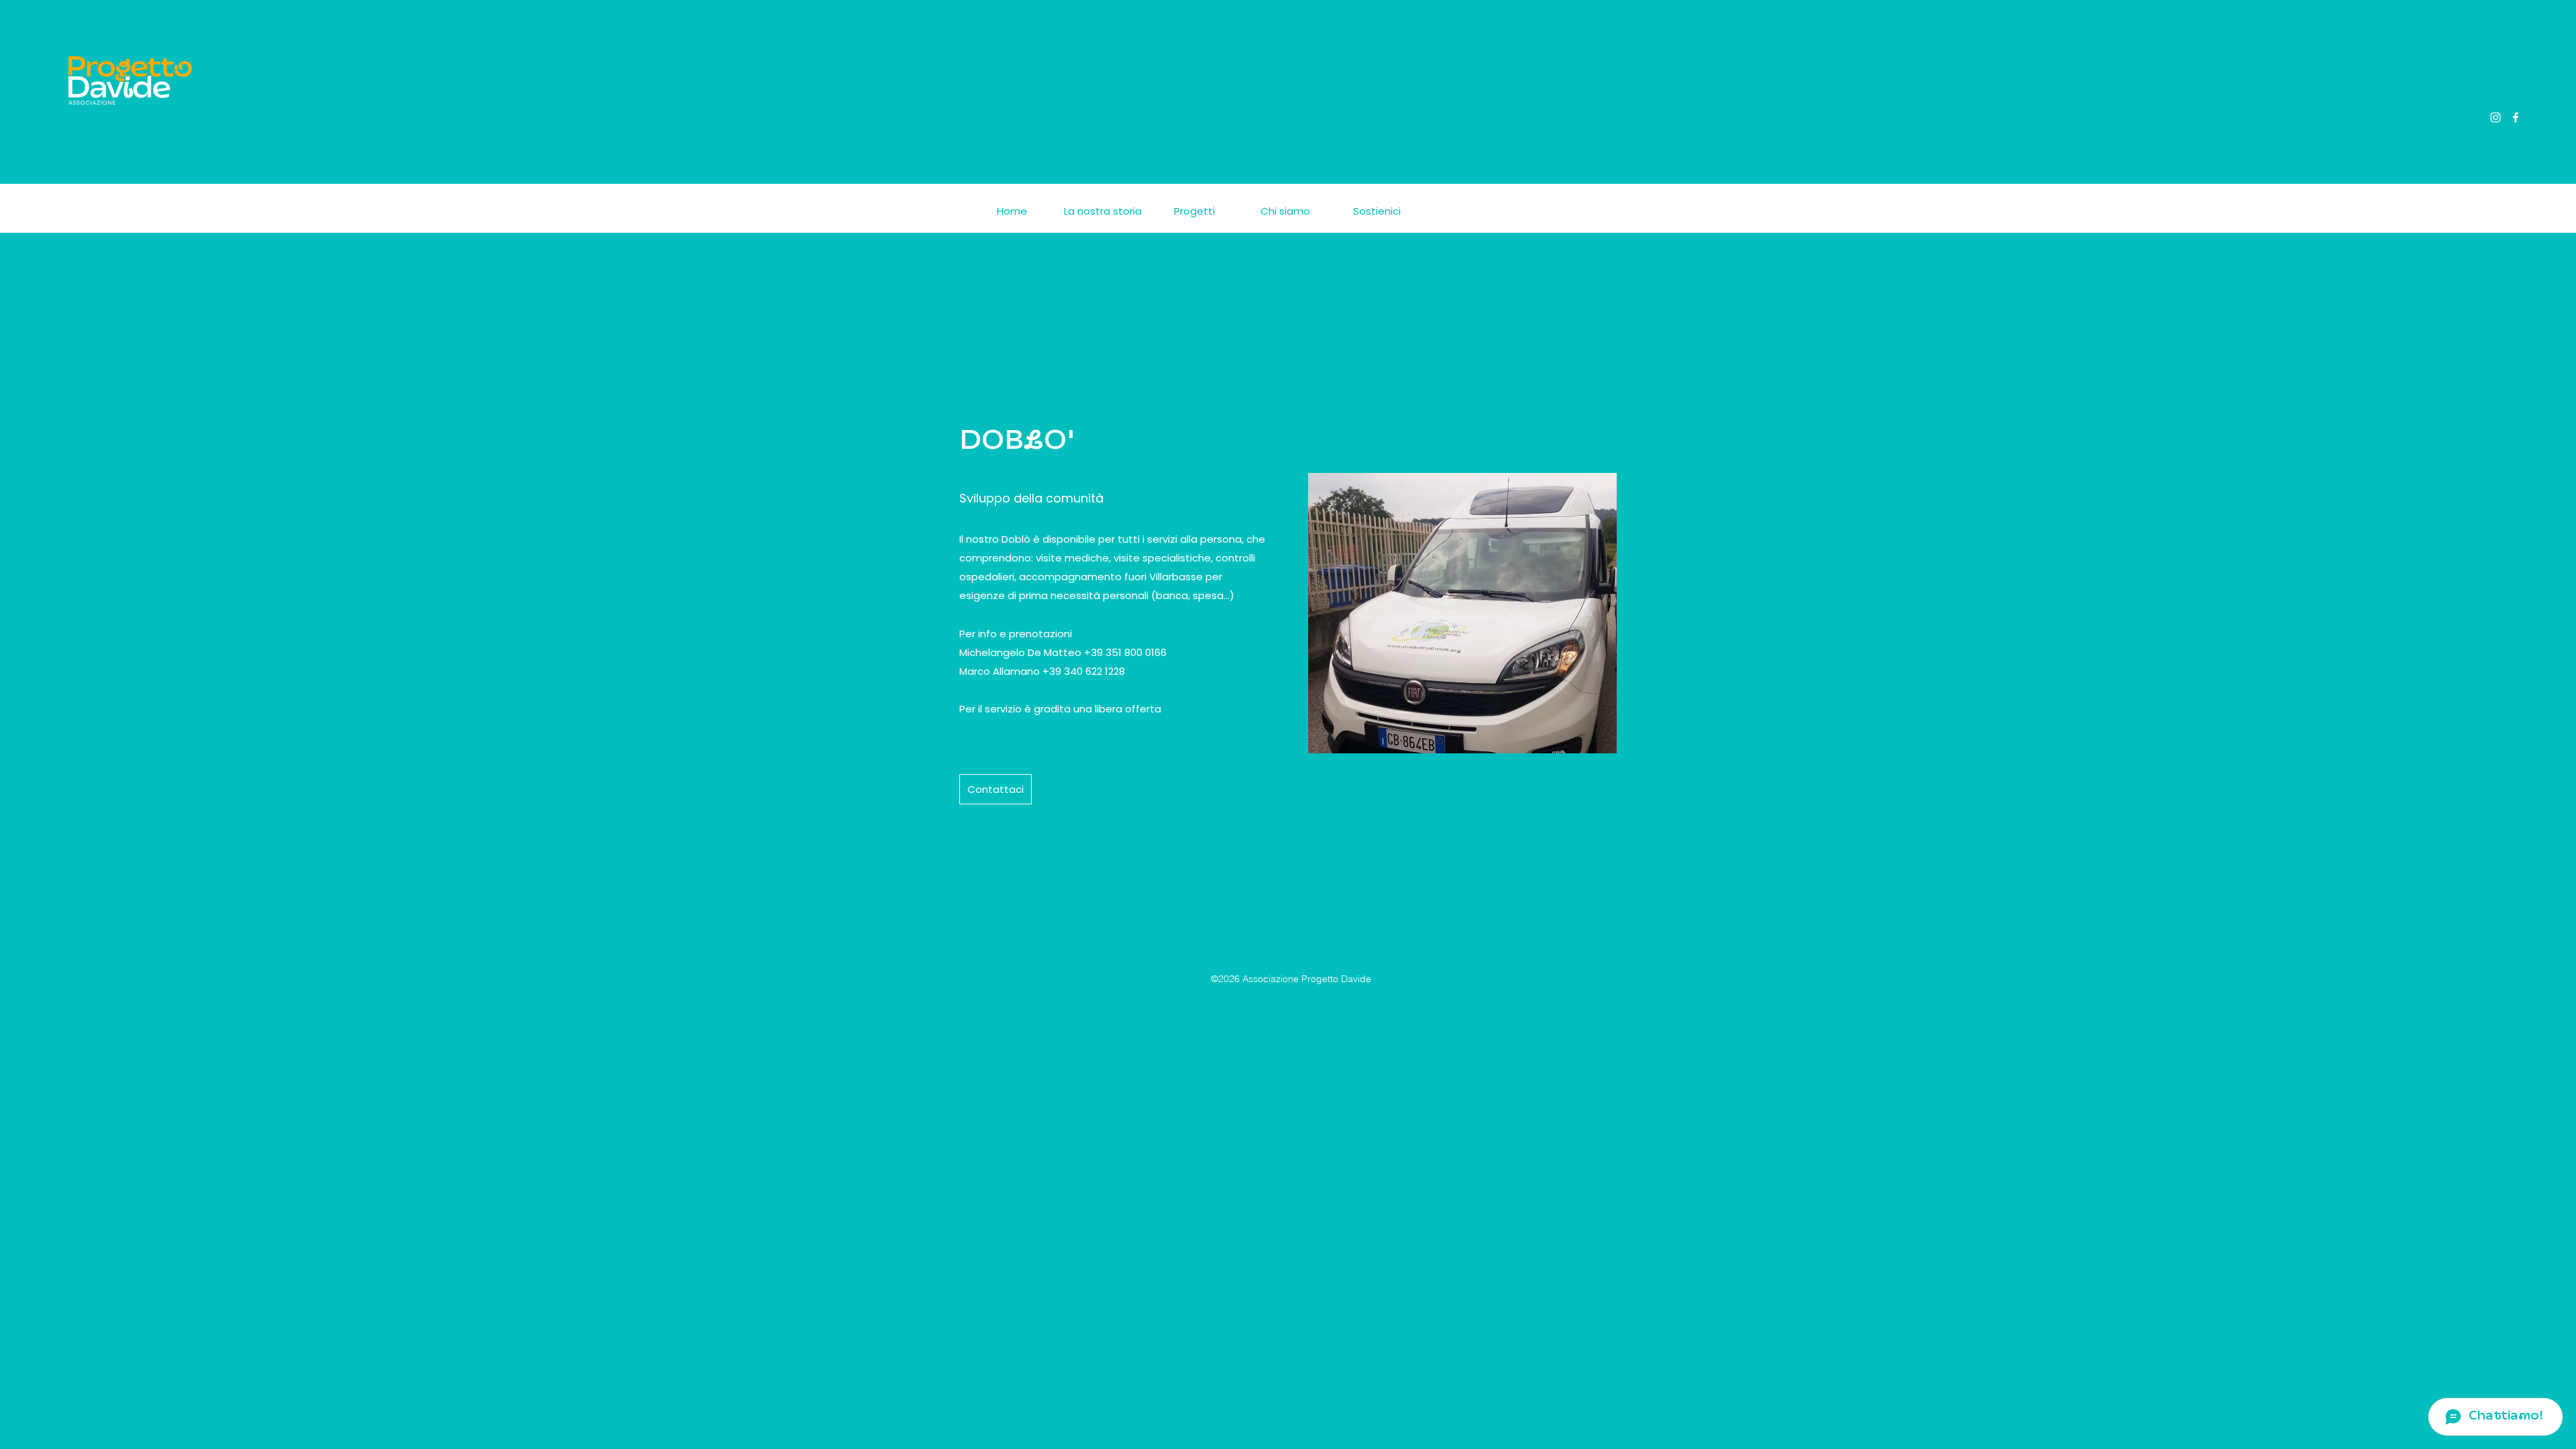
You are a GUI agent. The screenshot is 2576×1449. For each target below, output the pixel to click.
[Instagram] (2495, 117)
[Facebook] (2516, 117)
